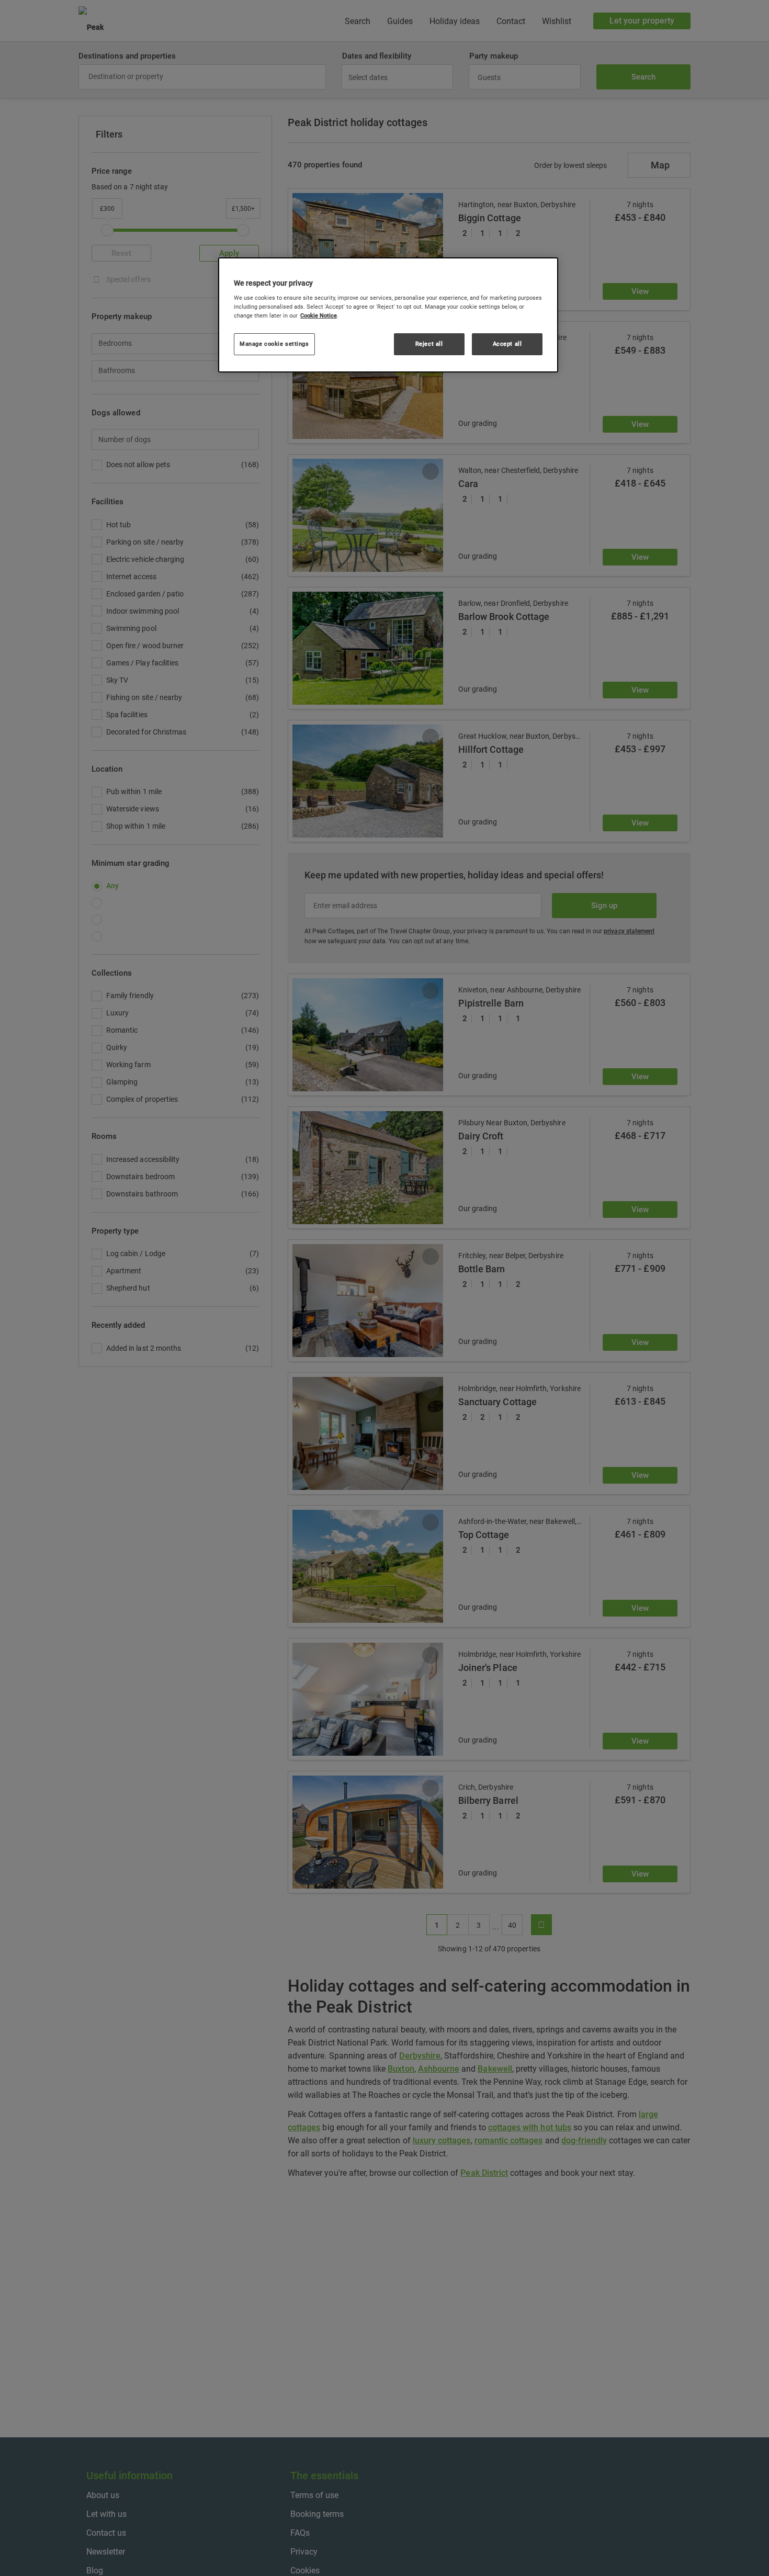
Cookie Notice (319, 316)
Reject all (429, 344)
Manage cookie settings (274, 344)
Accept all (507, 344)
